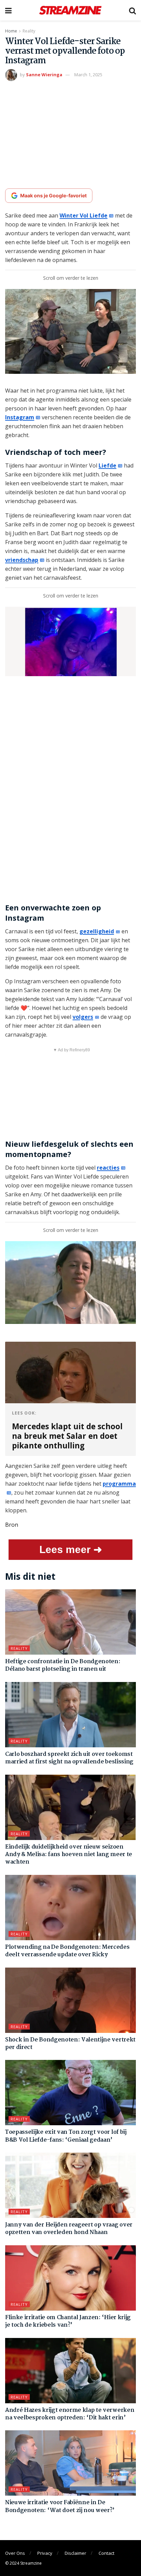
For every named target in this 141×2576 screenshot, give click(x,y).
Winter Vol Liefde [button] (84, 215)
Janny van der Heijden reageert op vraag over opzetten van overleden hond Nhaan (69, 2229)
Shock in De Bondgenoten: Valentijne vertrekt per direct (70, 2044)
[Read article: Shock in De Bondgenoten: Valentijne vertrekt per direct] (70, 2000)
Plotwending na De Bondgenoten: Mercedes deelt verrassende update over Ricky (67, 1951)
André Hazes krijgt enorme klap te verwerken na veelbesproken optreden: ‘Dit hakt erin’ (70, 2414)
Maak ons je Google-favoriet (53, 195)
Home (11, 31)
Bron (12, 1525)
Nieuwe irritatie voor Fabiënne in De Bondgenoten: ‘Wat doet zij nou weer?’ (60, 2506)
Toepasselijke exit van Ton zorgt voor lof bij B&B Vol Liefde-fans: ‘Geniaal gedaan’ (66, 2136)
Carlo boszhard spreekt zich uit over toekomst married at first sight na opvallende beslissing (69, 1758)
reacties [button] (108, 1168)
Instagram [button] (20, 417)
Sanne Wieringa (44, 75)
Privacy (45, 2553)
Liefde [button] (107, 465)
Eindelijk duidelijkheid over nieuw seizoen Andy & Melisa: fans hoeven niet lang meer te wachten (69, 1855)
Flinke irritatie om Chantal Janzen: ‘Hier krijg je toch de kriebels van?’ (68, 2321)
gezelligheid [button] (97, 931)
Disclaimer (75, 2553)
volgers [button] (83, 1017)
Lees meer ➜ (71, 1549)
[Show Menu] (8, 10)
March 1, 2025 (88, 75)
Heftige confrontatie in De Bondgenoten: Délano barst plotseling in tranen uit (63, 1665)
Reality (29, 31)
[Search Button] (132, 10)
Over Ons (15, 2553)
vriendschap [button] (22, 560)
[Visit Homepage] (70, 10)
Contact (106, 2553)
